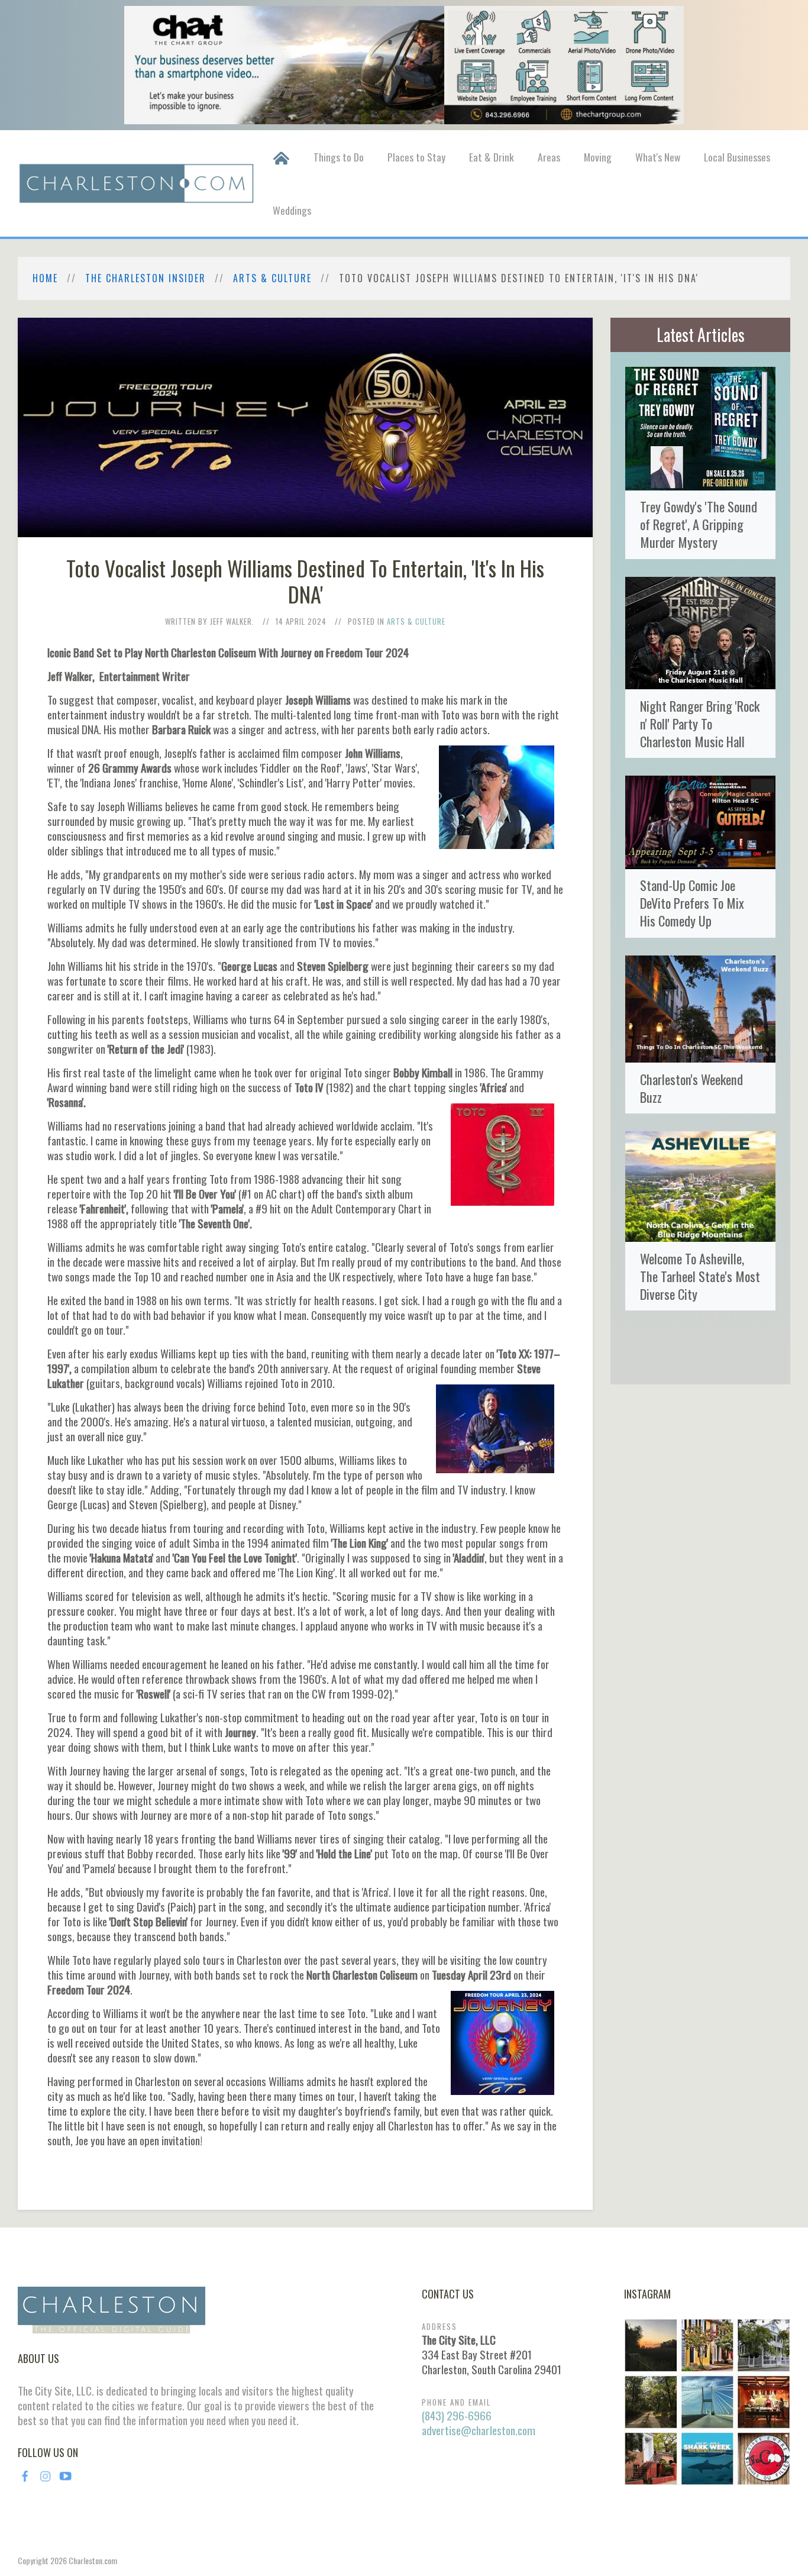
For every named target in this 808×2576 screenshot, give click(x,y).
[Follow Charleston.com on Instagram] (707, 2400)
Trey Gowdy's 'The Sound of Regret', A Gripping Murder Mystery (699, 524)
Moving (598, 157)
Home (45, 278)
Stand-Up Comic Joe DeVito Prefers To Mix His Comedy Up (692, 903)
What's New (658, 157)
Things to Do (339, 157)
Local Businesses (737, 157)
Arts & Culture (272, 278)
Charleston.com (93, 2560)
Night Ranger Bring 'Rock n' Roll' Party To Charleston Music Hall (700, 723)
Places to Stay (416, 157)
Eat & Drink (492, 157)
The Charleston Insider (146, 278)
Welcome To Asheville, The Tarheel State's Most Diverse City (700, 1276)
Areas (549, 157)
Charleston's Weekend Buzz (691, 1088)
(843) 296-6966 (457, 2415)
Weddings (292, 210)
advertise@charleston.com (479, 2430)
